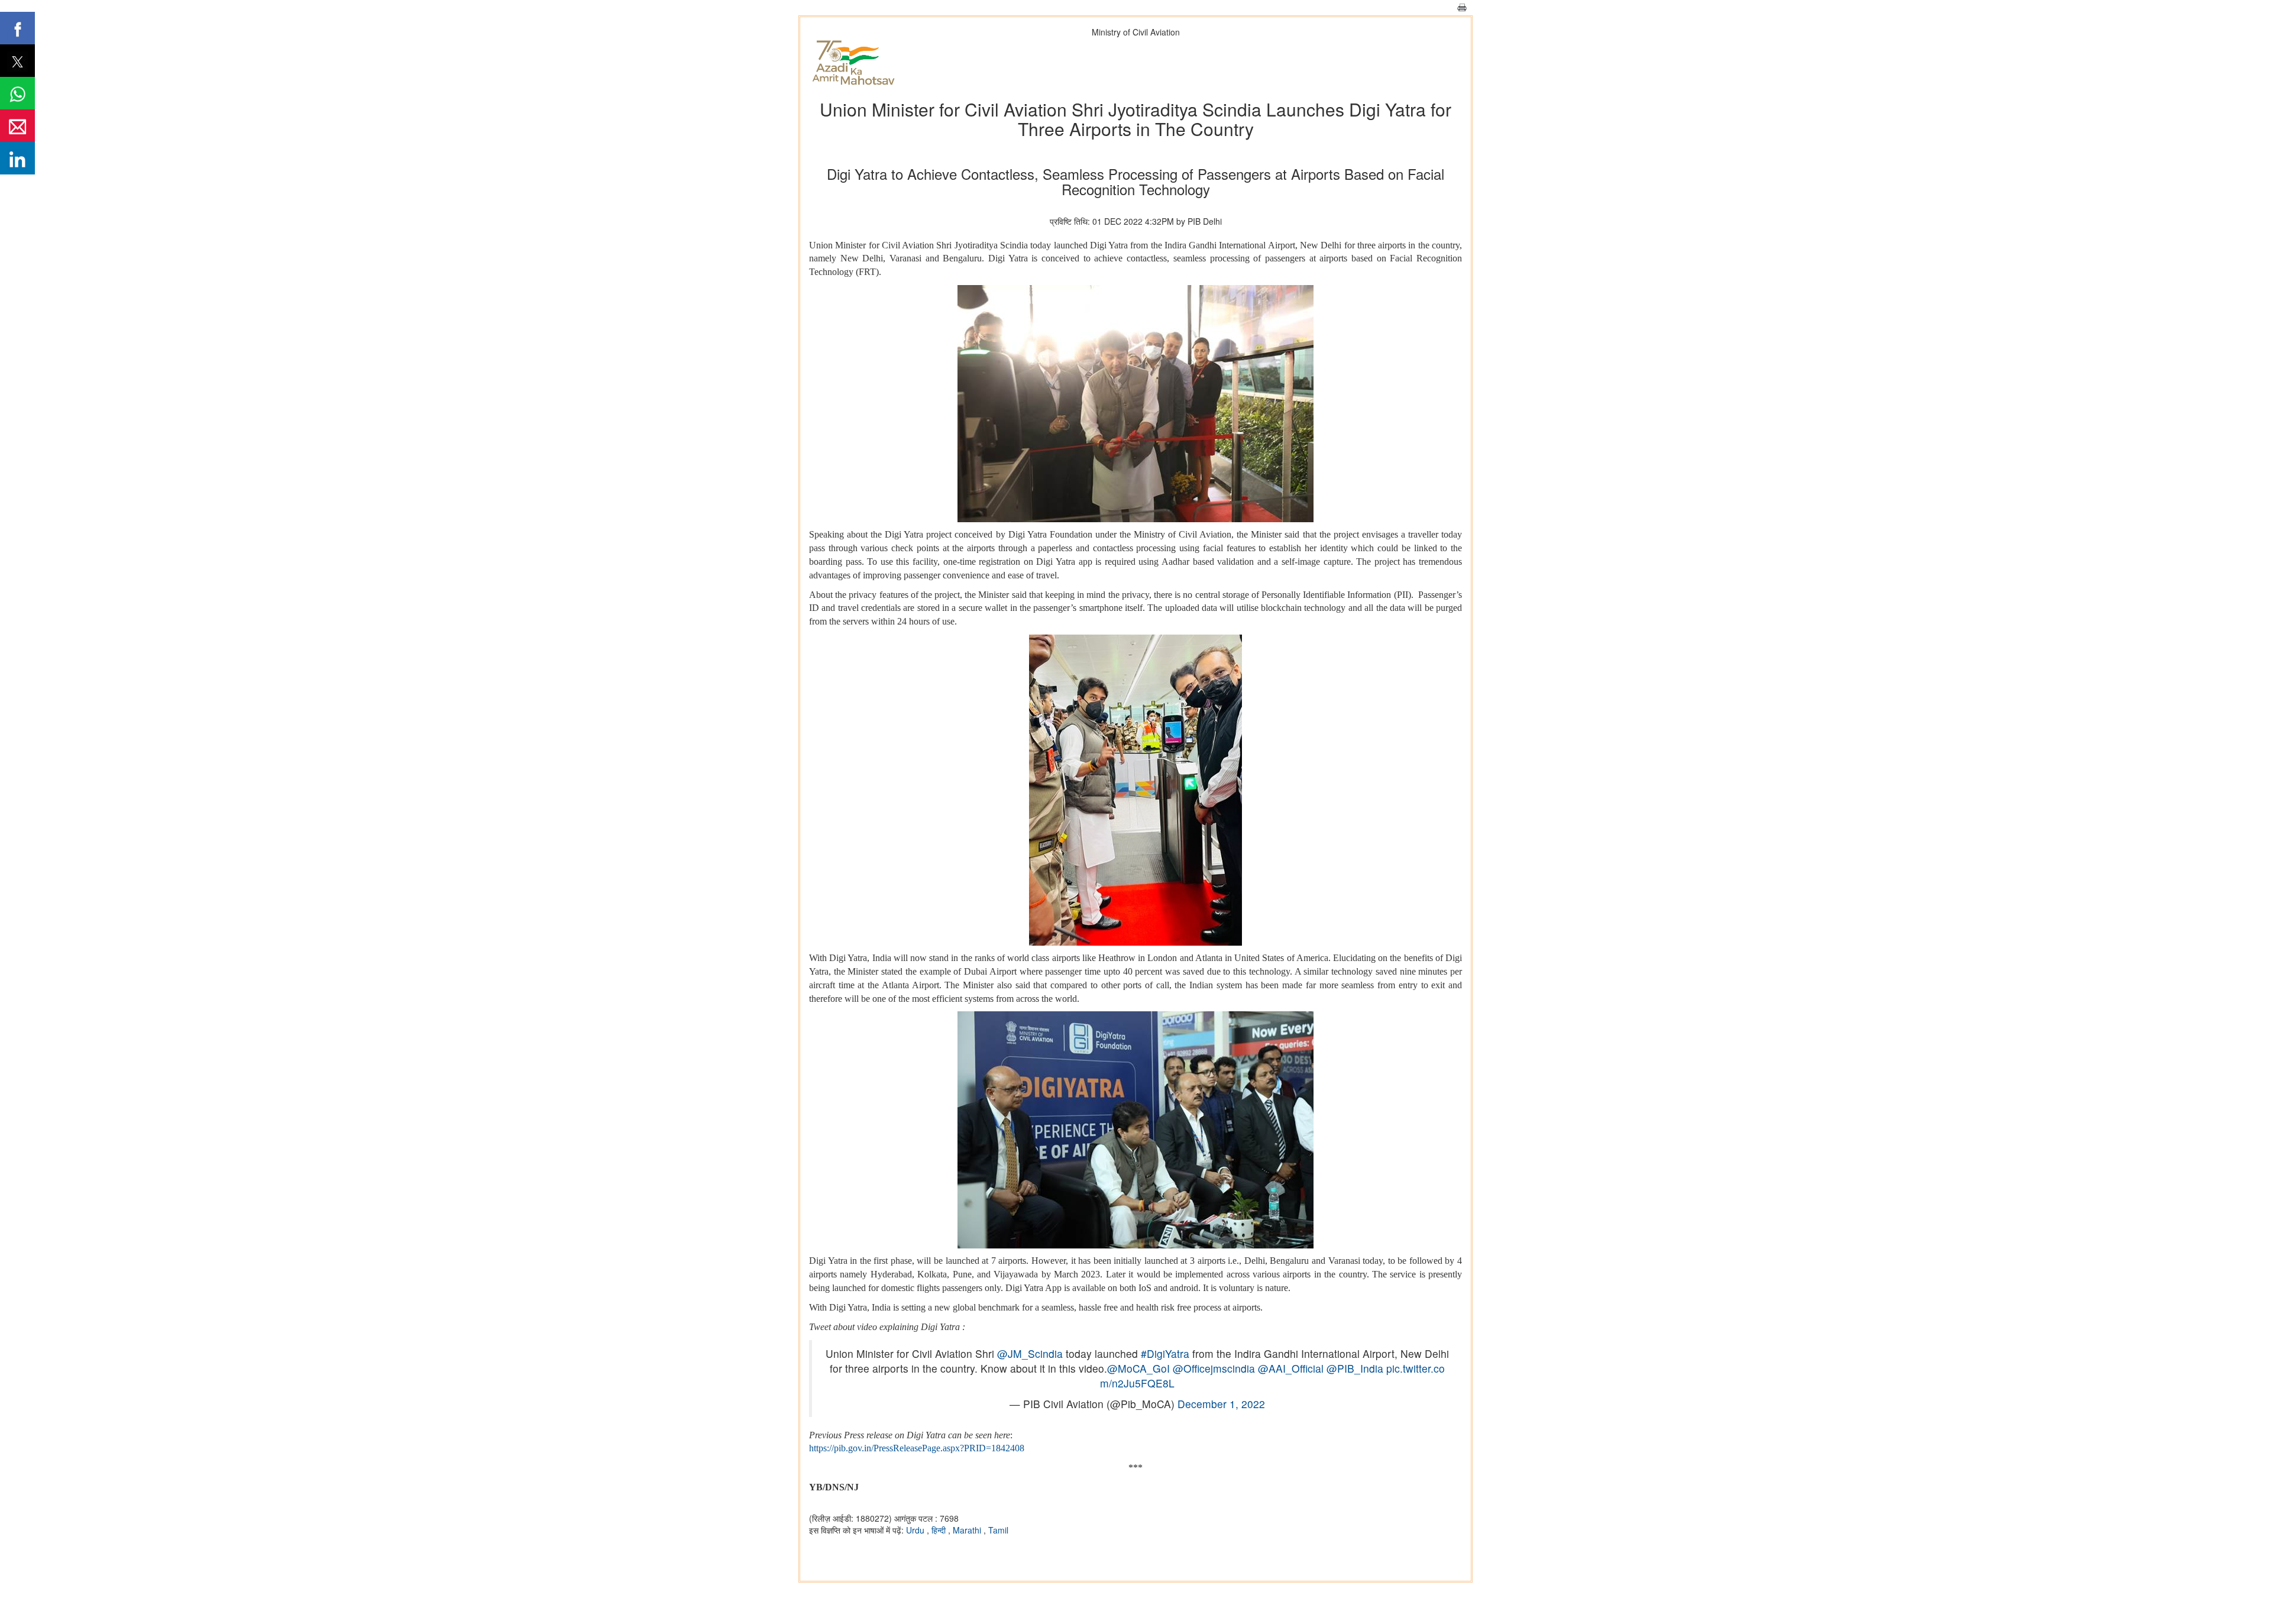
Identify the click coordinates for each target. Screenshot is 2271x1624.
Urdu (916, 1530)
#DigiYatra (1165, 1353)
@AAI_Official (1291, 1368)
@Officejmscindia (1214, 1368)
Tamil (998, 1530)
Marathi (968, 1530)
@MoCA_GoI (1138, 1368)
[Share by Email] (17, 126)
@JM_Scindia (1030, 1353)
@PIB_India (1355, 1368)
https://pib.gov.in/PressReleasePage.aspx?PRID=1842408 (917, 1448)
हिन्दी (940, 1530)
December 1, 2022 (1221, 1404)
